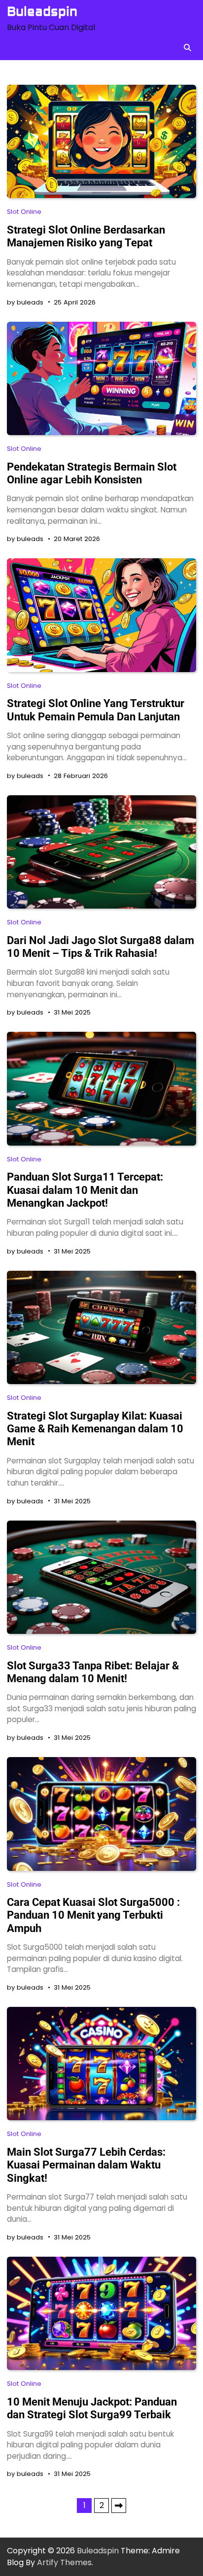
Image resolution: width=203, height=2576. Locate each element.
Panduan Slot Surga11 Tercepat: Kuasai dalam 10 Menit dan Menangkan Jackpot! (85, 1190)
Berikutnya (119, 2506)
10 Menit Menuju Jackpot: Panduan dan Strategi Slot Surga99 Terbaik (92, 2408)
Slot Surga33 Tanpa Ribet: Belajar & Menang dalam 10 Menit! (93, 1672)
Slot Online (24, 212)
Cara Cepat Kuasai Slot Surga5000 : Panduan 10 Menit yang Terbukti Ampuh (93, 1915)
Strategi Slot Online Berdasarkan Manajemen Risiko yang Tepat (86, 236)
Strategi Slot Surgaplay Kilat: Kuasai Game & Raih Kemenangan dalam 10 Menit (95, 1429)
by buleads (25, 302)
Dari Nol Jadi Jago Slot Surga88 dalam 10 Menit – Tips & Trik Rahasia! (101, 947)
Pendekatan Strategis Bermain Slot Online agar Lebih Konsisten (92, 473)
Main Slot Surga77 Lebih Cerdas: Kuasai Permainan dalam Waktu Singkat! (86, 2165)
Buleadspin (42, 12)
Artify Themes (64, 2562)
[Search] (187, 47)
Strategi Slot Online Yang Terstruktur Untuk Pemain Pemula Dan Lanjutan (96, 710)
